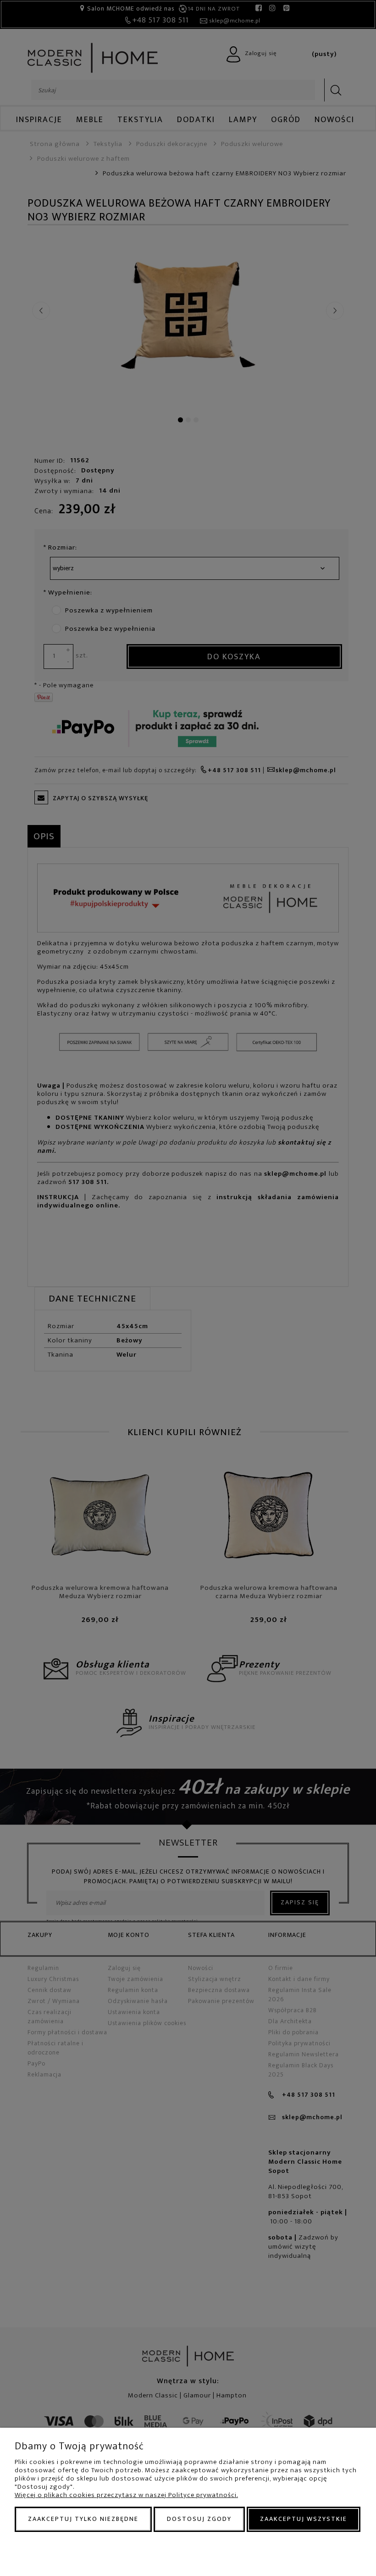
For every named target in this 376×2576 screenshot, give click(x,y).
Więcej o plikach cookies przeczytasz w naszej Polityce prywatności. (126, 2495)
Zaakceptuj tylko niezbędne (83, 2519)
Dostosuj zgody (199, 2519)
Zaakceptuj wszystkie (304, 2519)
